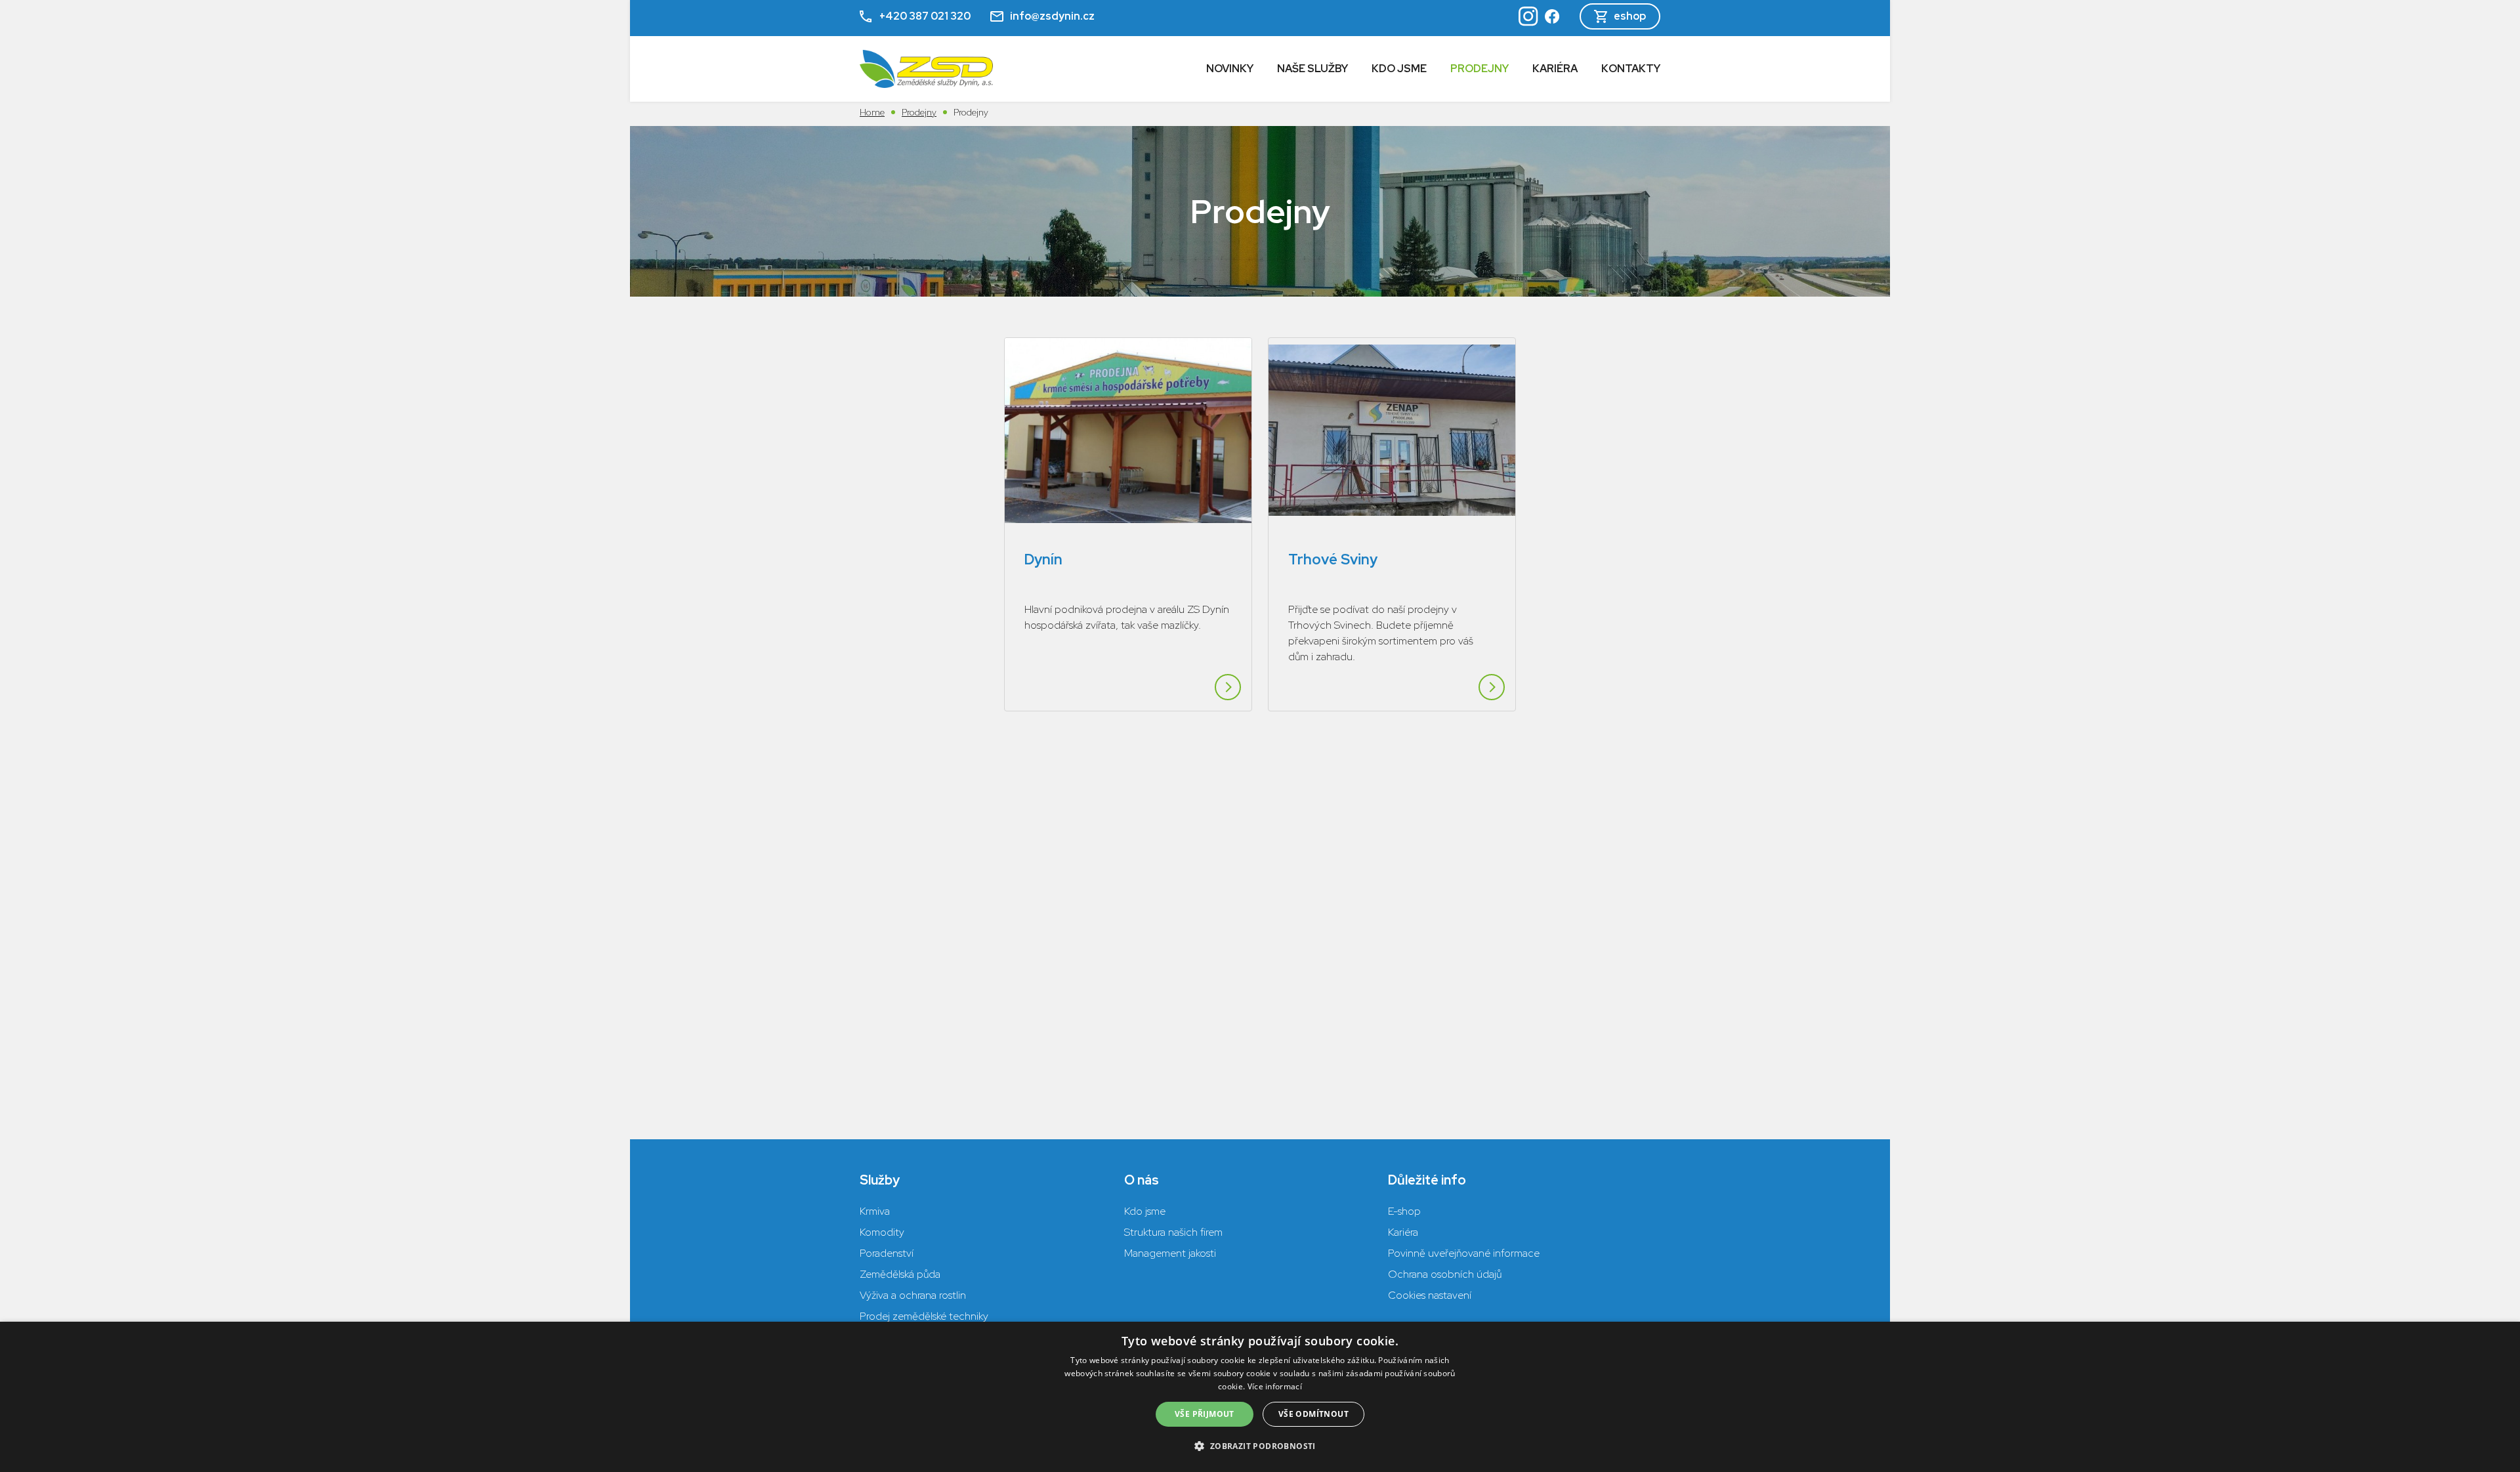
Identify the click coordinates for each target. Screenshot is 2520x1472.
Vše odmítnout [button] (1313, 1414)
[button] (1260, 1446)
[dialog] (1260, 1397)
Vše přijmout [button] (1205, 1414)
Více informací (1275, 1386)
